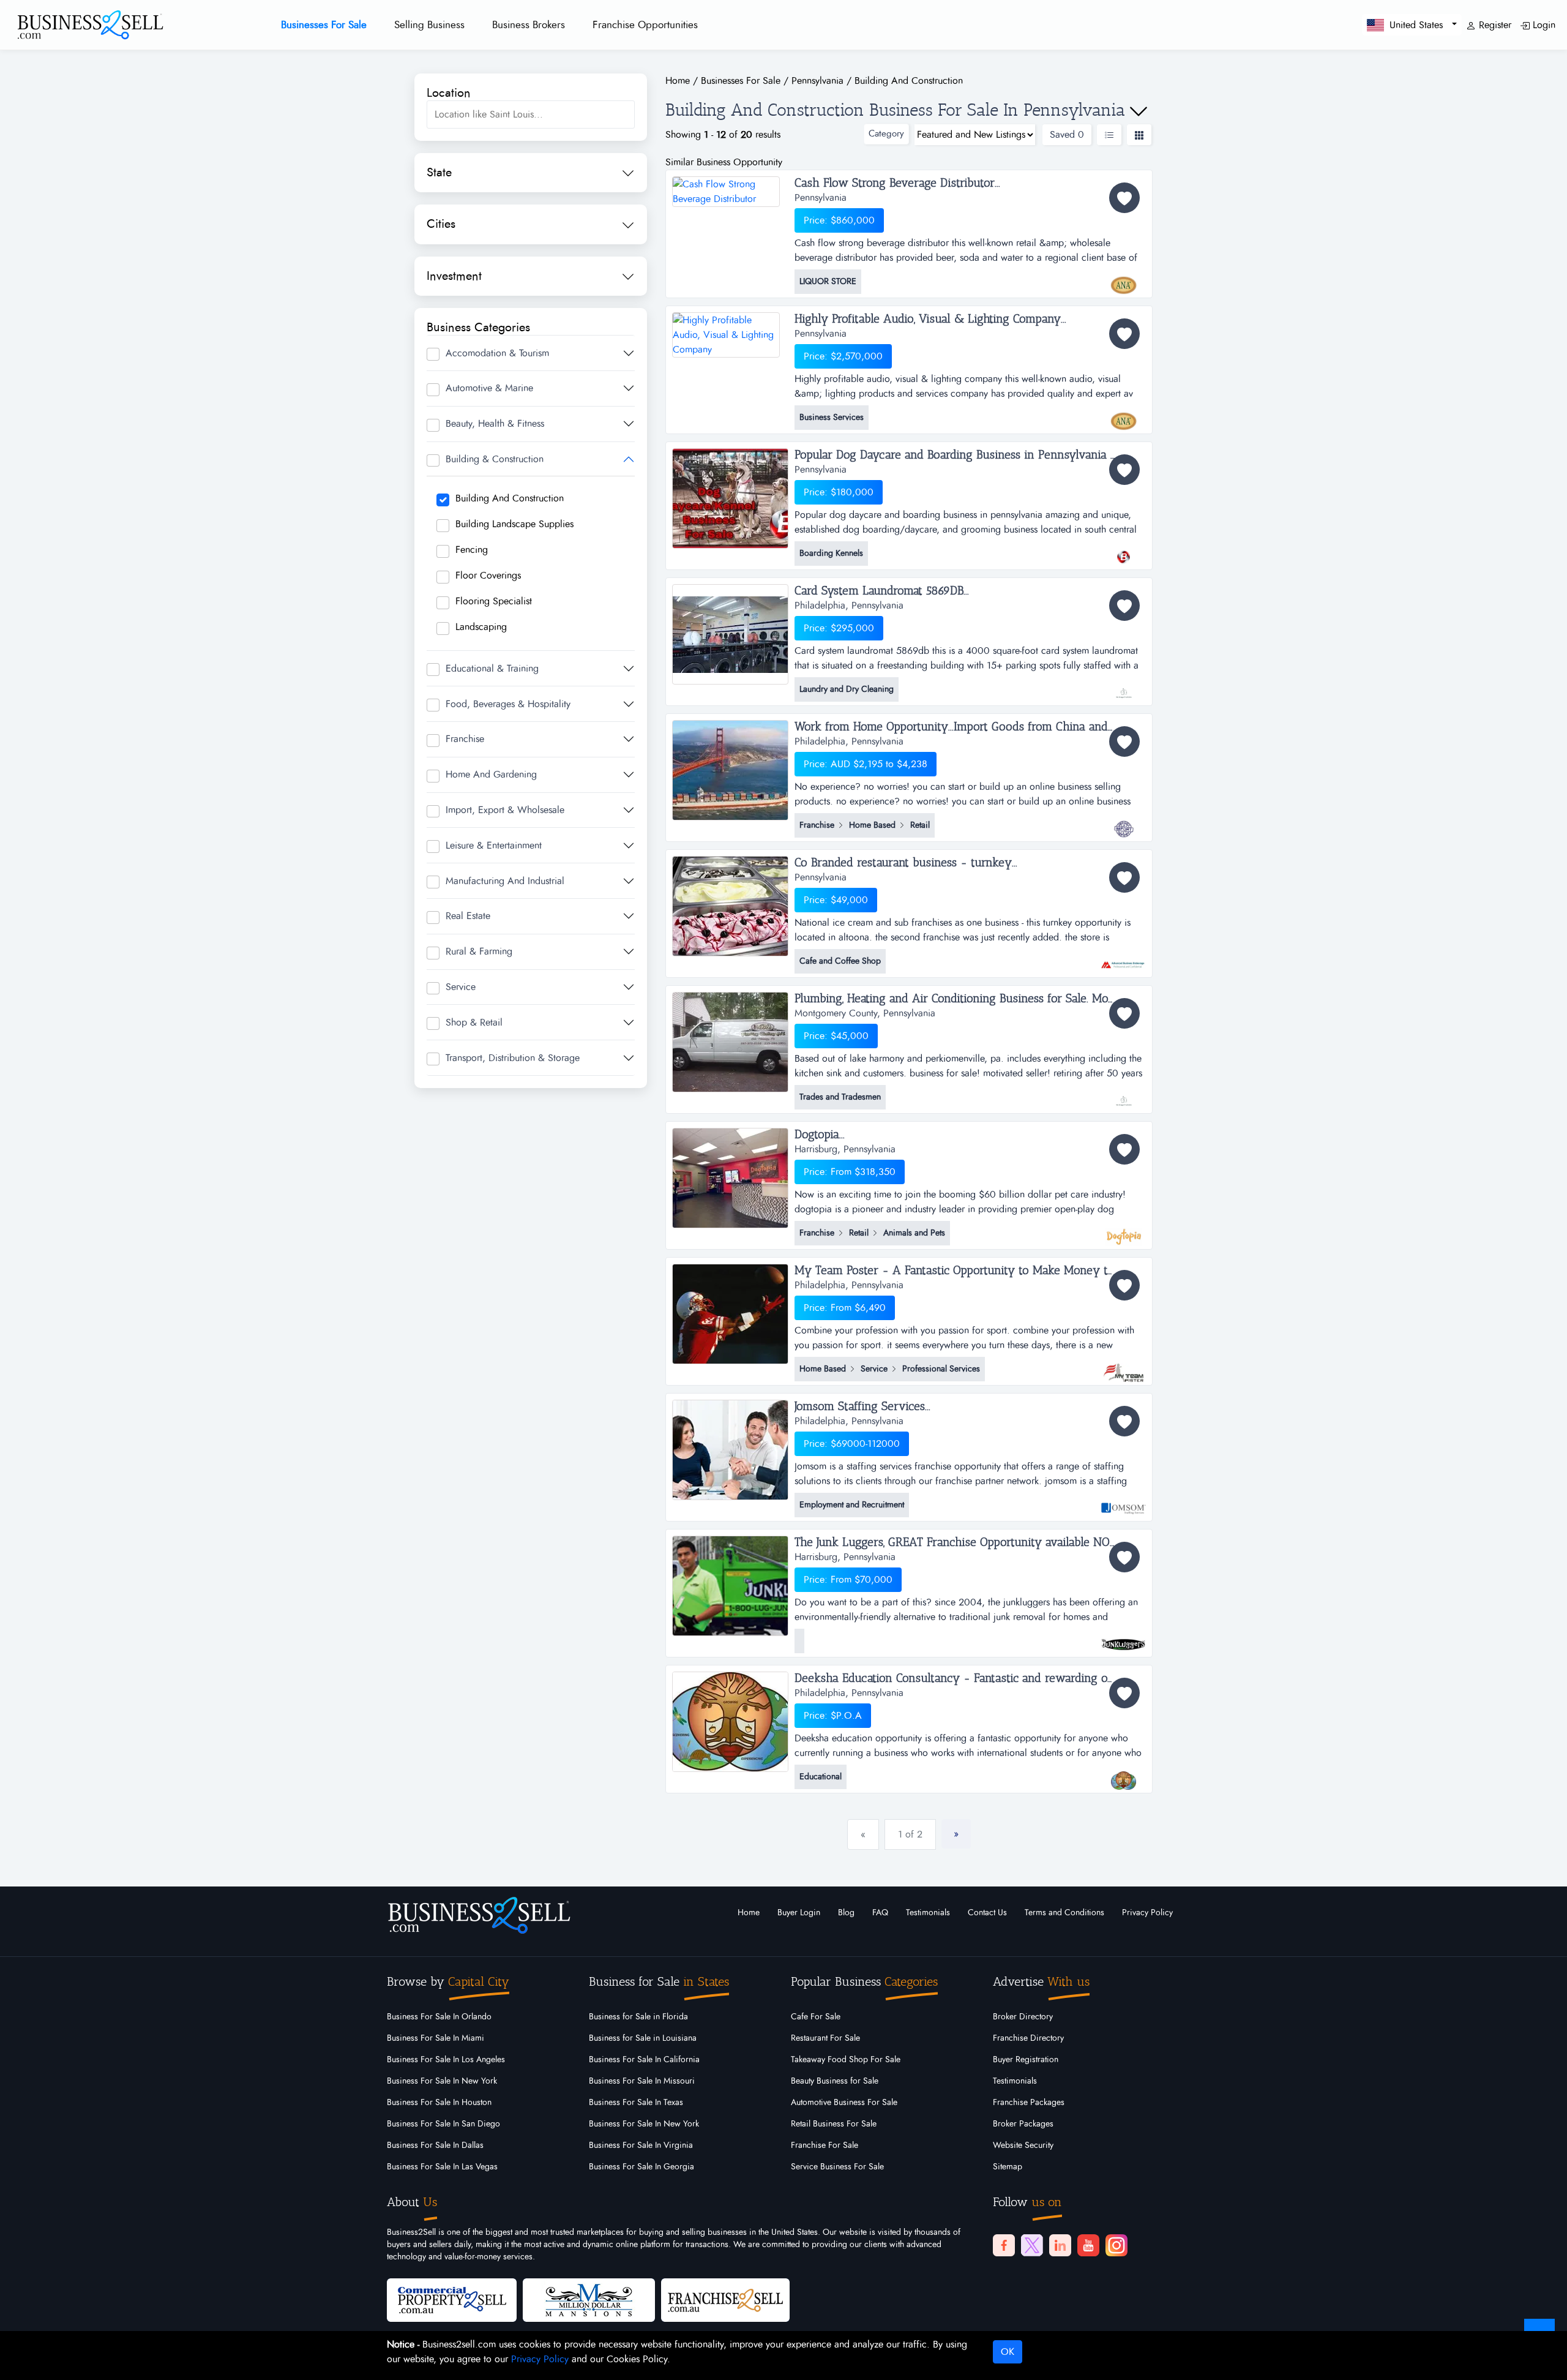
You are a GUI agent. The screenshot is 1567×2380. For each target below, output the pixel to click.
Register (1494, 25)
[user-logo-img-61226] (1124, 415)
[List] (1109, 135)
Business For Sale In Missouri (642, 2081)
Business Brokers (529, 25)
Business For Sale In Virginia (641, 2145)
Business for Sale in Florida (638, 2017)
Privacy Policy (1147, 1913)
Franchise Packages (1029, 2103)
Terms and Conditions (1064, 1913)
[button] (1412, 25)
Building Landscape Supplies (514, 524)
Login (1543, 25)
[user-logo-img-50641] (1124, 1095)
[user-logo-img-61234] (1124, 279)
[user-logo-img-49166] (1124, 1639)
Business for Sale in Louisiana (643, 2038)
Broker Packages (1023, 2124)
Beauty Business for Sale (835, 2081)
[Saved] (1124, 198)
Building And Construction (510, 498)
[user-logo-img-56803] (1124, 551)
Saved (1067, 135)
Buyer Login (799, 1913)
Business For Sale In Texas (636, 2103)
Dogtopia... (820, 1135)
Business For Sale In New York (442, 2081)
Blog (846, 1913)
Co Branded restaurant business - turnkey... (906, 863)
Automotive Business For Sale (844, 2103)
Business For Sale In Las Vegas (442, 2167)
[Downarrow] (1139, 111)
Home (749, 1913)
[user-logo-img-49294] (1124, 1367)
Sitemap (1008, 2167)
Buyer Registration (1026, 2060)
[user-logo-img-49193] (1124, 1503)
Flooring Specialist (494, 601)
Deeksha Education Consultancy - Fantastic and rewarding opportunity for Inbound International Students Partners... (970, 1678)
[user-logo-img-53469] (1124, 959)
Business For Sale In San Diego (443, 2124)
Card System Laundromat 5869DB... (882, 591)
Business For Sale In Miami (436, 2038)
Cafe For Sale (816, 2017)
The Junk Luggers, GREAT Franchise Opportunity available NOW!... (962, 1542)
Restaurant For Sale (825, 2038)
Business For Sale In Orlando (439, 2017)
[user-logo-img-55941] (1124, 687)
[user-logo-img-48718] (1124, 1774)
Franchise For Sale (825, 2145)
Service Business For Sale (837, 2167)
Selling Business (429, 25)
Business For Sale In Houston (439, 2103)
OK (1008, 2352)
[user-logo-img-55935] (1124, 823)
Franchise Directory (1028, 2038)
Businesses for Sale (324, 25)
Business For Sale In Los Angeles (446, 2060)
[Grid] (1139, 135)
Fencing (472, 550)
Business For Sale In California (644, 2060)
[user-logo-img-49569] (1124, 1231)
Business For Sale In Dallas (435, 2145)
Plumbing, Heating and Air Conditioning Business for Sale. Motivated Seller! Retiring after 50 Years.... (970, 999)
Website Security (1023, 2145)
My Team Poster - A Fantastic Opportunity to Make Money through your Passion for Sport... (970, 1271)
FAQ (880, 1913)
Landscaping (481, 627)
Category (886, 134)
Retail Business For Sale (834, 2124)
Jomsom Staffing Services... (862, 1406)
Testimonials (928, 1913)
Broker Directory (1023, 2017)
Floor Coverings (488, 576)
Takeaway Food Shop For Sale (846, 2060)
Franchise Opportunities (645, 25)
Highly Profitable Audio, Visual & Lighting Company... (930, 319)
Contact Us (987, 1913)
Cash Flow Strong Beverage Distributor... (897, 183)
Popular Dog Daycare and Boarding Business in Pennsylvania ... (955, 455)
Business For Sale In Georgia (641, 2167)
